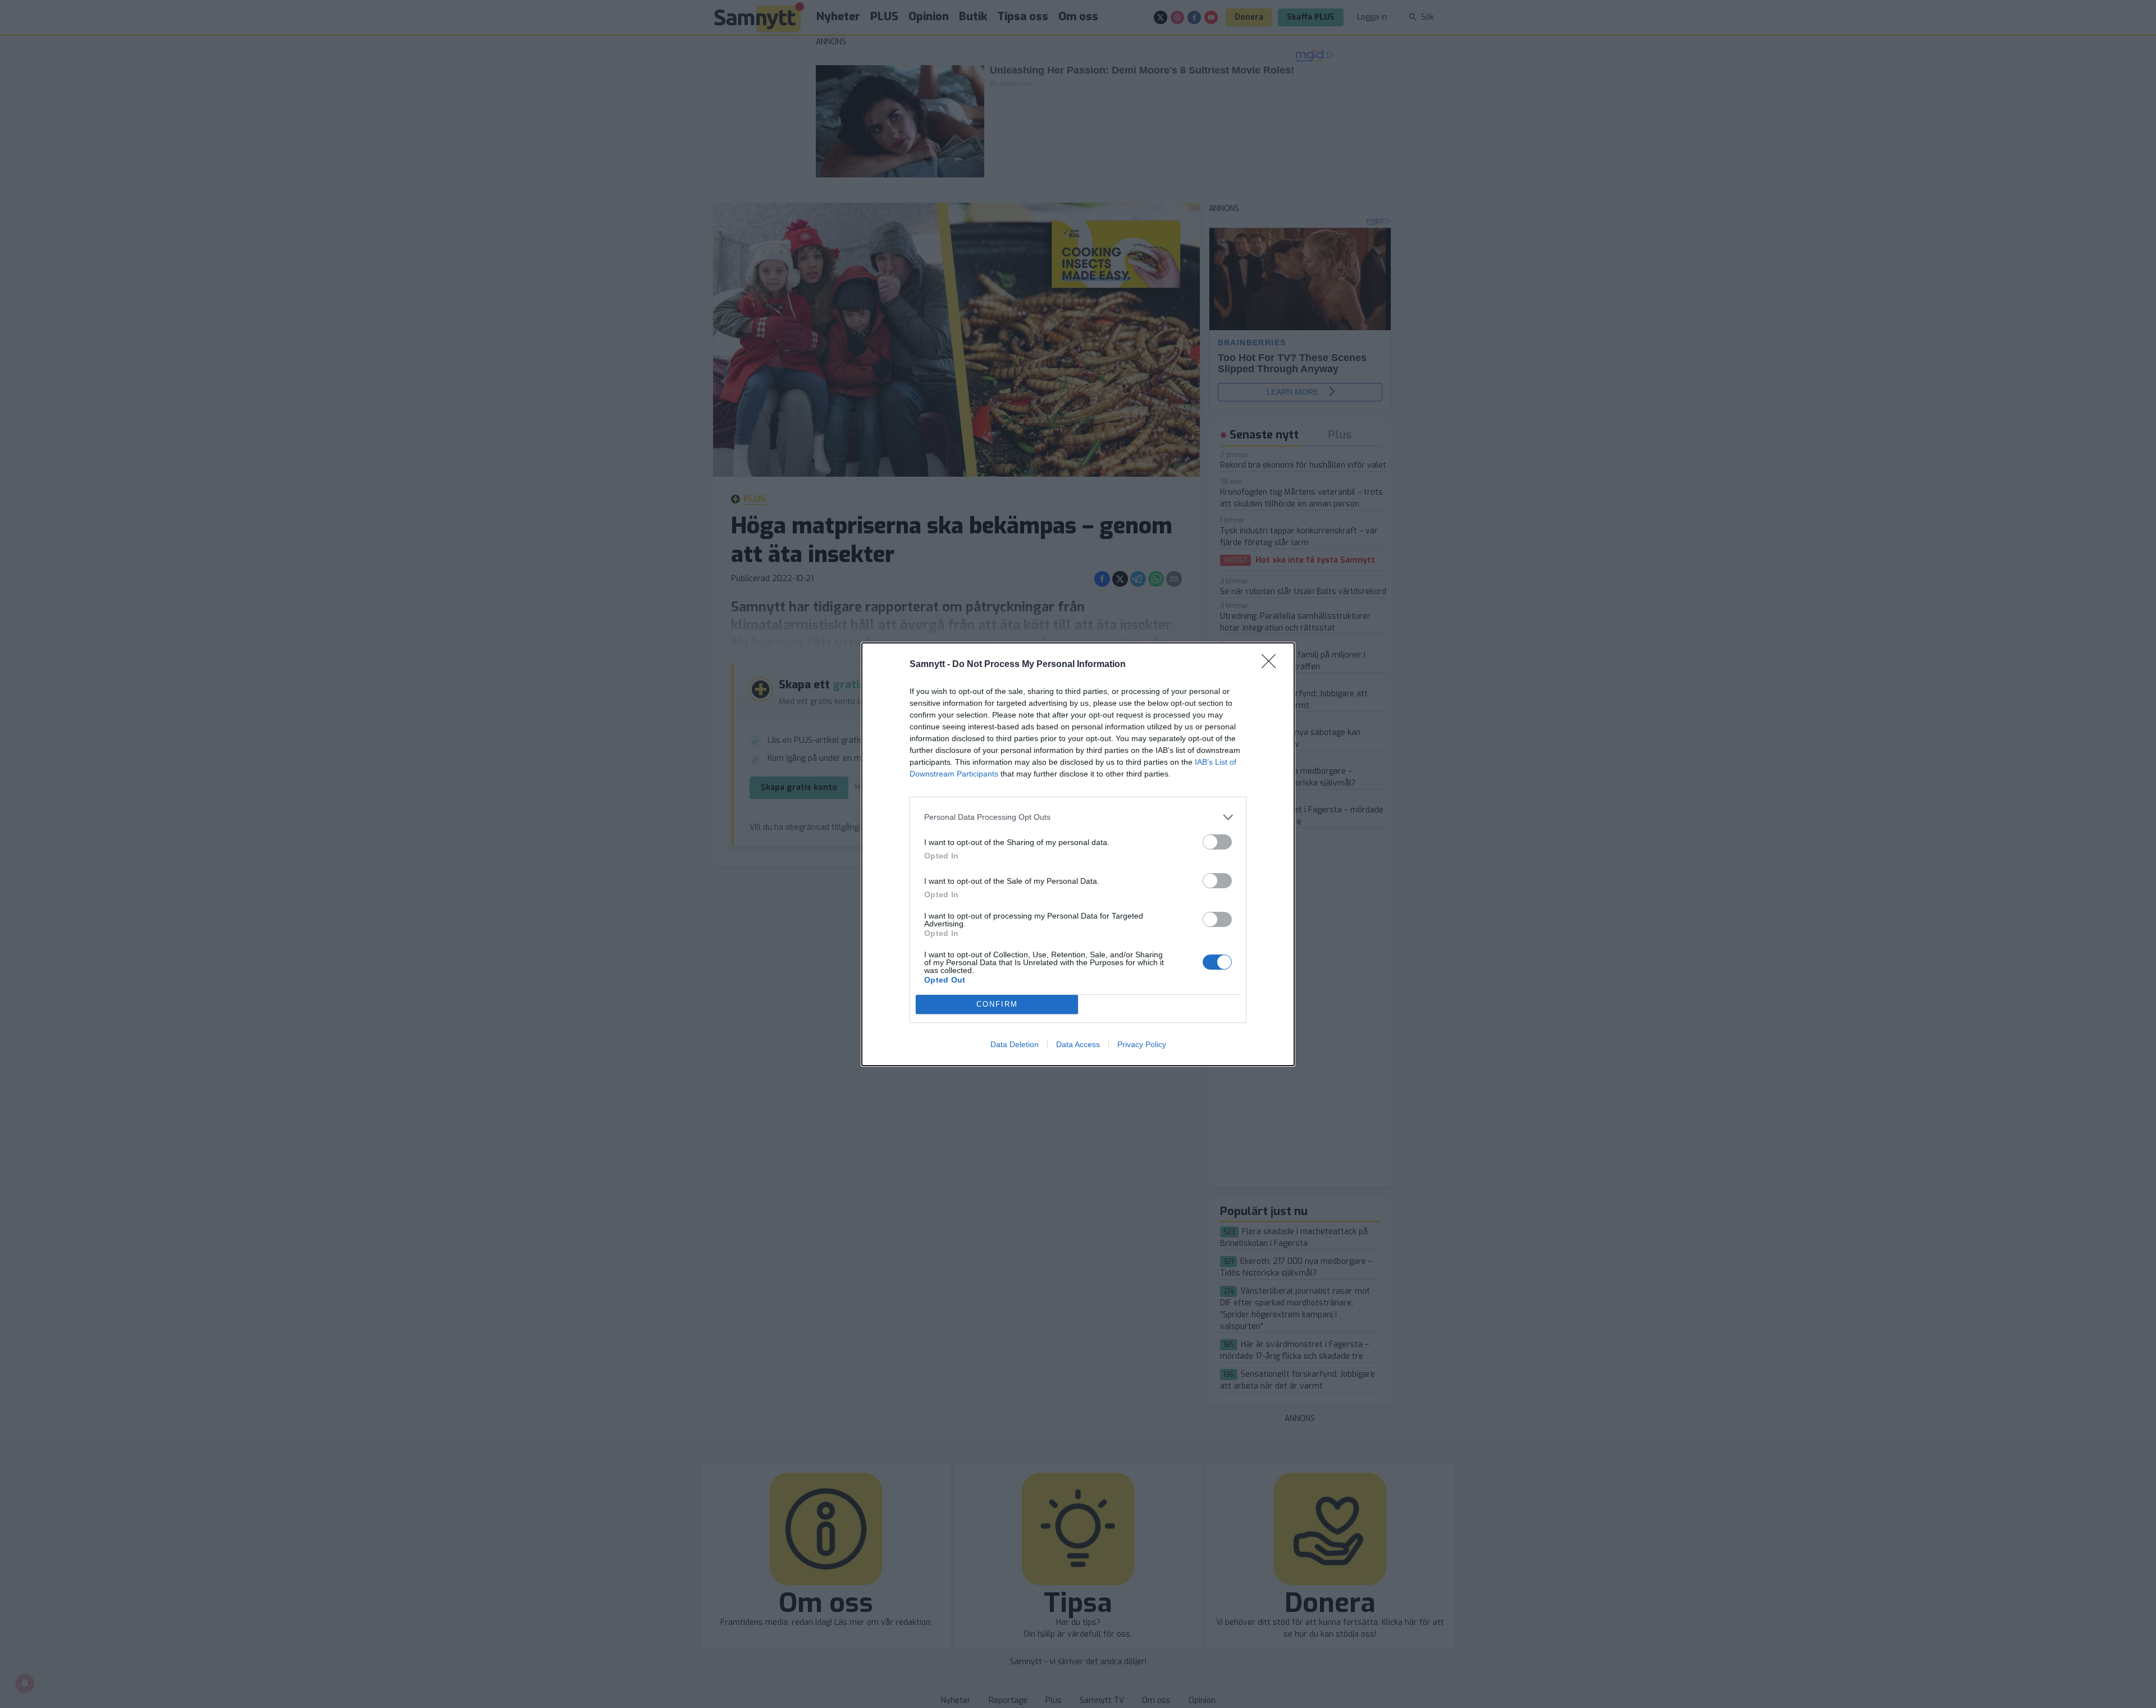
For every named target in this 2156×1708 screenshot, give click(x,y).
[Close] (1272, 665)
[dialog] (1078, 854)
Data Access (1078, 1044)
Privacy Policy (1142, 1044)
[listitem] (1078, 817)
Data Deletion (1015, 1044)
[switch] (1217, 842)
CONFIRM (997, 1004)
